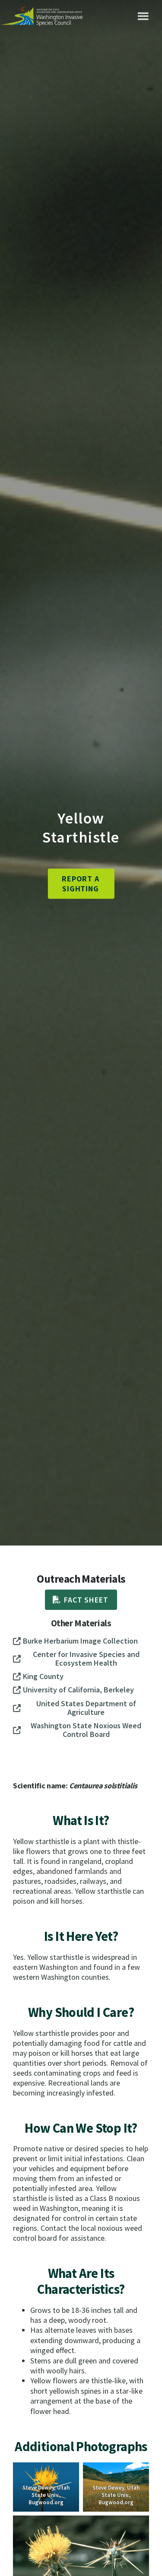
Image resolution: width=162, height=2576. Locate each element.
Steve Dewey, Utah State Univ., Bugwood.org (46, 2495)
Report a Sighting (81, 884)
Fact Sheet (86, 1600)
